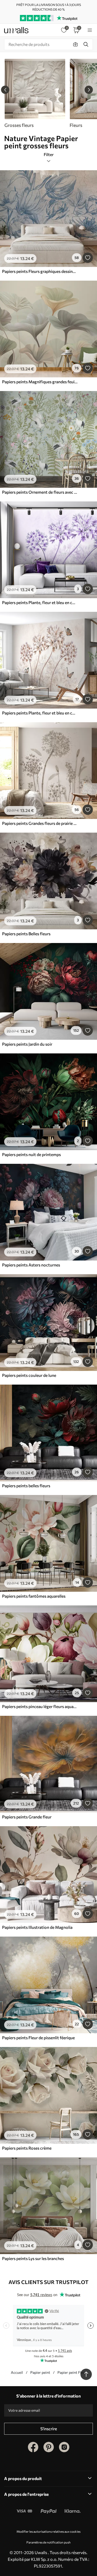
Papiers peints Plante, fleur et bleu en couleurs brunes (40, 713)
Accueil (17, 2372)
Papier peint (40, 2372)
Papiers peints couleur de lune (29, 1375)
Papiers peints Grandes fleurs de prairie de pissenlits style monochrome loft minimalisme (40, 823)
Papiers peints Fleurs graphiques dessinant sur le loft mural (40, 271)
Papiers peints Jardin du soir (27, 1044)
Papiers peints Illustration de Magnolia (37, 1927)
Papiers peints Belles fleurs (26, 934)
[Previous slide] (5, 90)
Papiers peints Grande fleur (27, 1817)
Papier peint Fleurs (73, 2372)
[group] (35, 93)
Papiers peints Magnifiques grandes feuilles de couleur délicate (40, 382)
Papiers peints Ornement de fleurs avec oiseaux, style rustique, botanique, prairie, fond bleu (40, 492)
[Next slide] (89, 90)
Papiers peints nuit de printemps (31, 1154)
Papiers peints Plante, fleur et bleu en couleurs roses (40, 602)
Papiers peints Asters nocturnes (31, 1265)
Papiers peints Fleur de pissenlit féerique (38, 2038)
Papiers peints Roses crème (27, 2148)
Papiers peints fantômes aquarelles (34, 1596)
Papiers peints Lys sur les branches (33, 2258)
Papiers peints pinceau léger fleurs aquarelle (40, 1706)
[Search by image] (76, 44)
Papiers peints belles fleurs (26, 1486)
